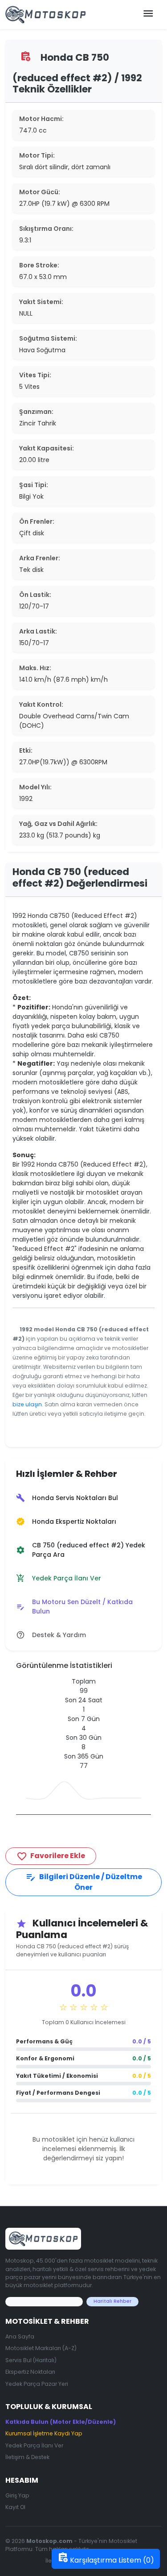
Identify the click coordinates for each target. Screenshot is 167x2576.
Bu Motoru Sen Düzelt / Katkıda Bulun (74, 1607)
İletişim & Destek (27, 2457)
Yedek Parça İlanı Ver (59, 1578)
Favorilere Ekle (51, 1856)
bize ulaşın (27, 1404)
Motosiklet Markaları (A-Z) (41, 2348)
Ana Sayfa (20, 2336)
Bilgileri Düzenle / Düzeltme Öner (84, 1882)
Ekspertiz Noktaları (30, 2372)
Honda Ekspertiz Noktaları (66, 1522)
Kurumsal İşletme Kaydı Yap (44, 2433)
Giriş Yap (17, 2495)
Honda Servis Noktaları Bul (67, 1498)
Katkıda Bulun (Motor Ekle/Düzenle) (61, 2422)
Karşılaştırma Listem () (106, 2559)
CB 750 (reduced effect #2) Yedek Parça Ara (81, 1550)
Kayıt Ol (15, 2507)
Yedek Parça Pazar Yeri (37, 2384)
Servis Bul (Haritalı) (31, 2360)
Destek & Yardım (51, 1635)
